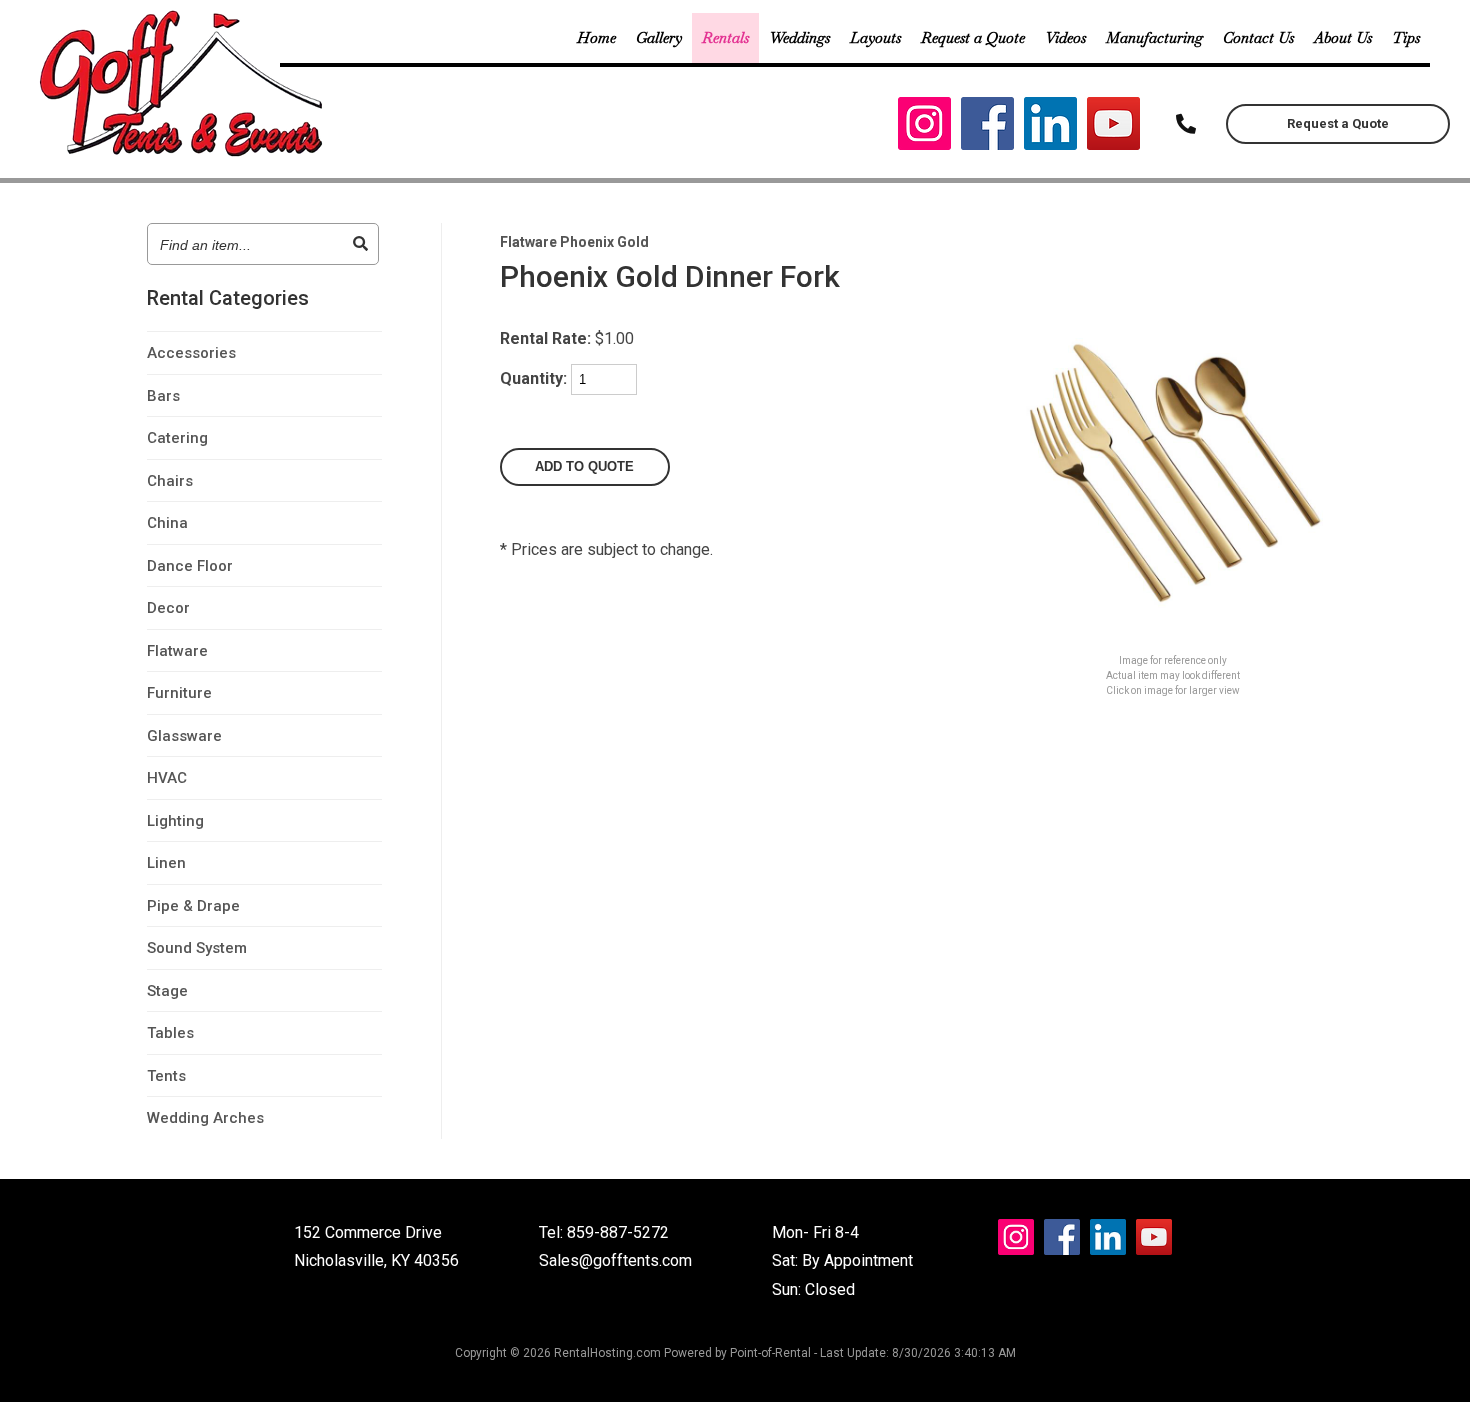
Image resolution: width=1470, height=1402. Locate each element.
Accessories (191, 353)
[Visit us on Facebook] (987, 128)
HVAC (167, 778)
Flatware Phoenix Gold (574, 242)
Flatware (177, 651)
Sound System (197, 948)
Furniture (179, 693)
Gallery (659, 37)
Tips (1406, 37)
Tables (170, 1033)
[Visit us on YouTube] (1113, 128)
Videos (1065, 37)
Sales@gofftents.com (615, 1260)
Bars (163, 396)
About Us (1343, 37)
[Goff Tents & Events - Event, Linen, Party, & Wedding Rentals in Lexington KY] (183, 154)
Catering (177, 438)
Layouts (875, 37)
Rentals (725, 37)
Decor (168, 608)
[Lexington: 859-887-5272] (1186, 124)
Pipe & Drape (193, 906)
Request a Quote (973, 37)
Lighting (175, 821)
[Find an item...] (360, 244)
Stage (167, 991)
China (167, 523)
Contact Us (1258, 37)
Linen (166, 863)
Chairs (170, 481)
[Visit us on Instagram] (924, 128)
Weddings (799, 37)
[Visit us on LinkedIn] (1050, 128)
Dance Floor (190, 566)
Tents (166, 1076)
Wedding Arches (205, 1118)
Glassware (184, 736)
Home (596, 37)
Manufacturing (1154, 37)
